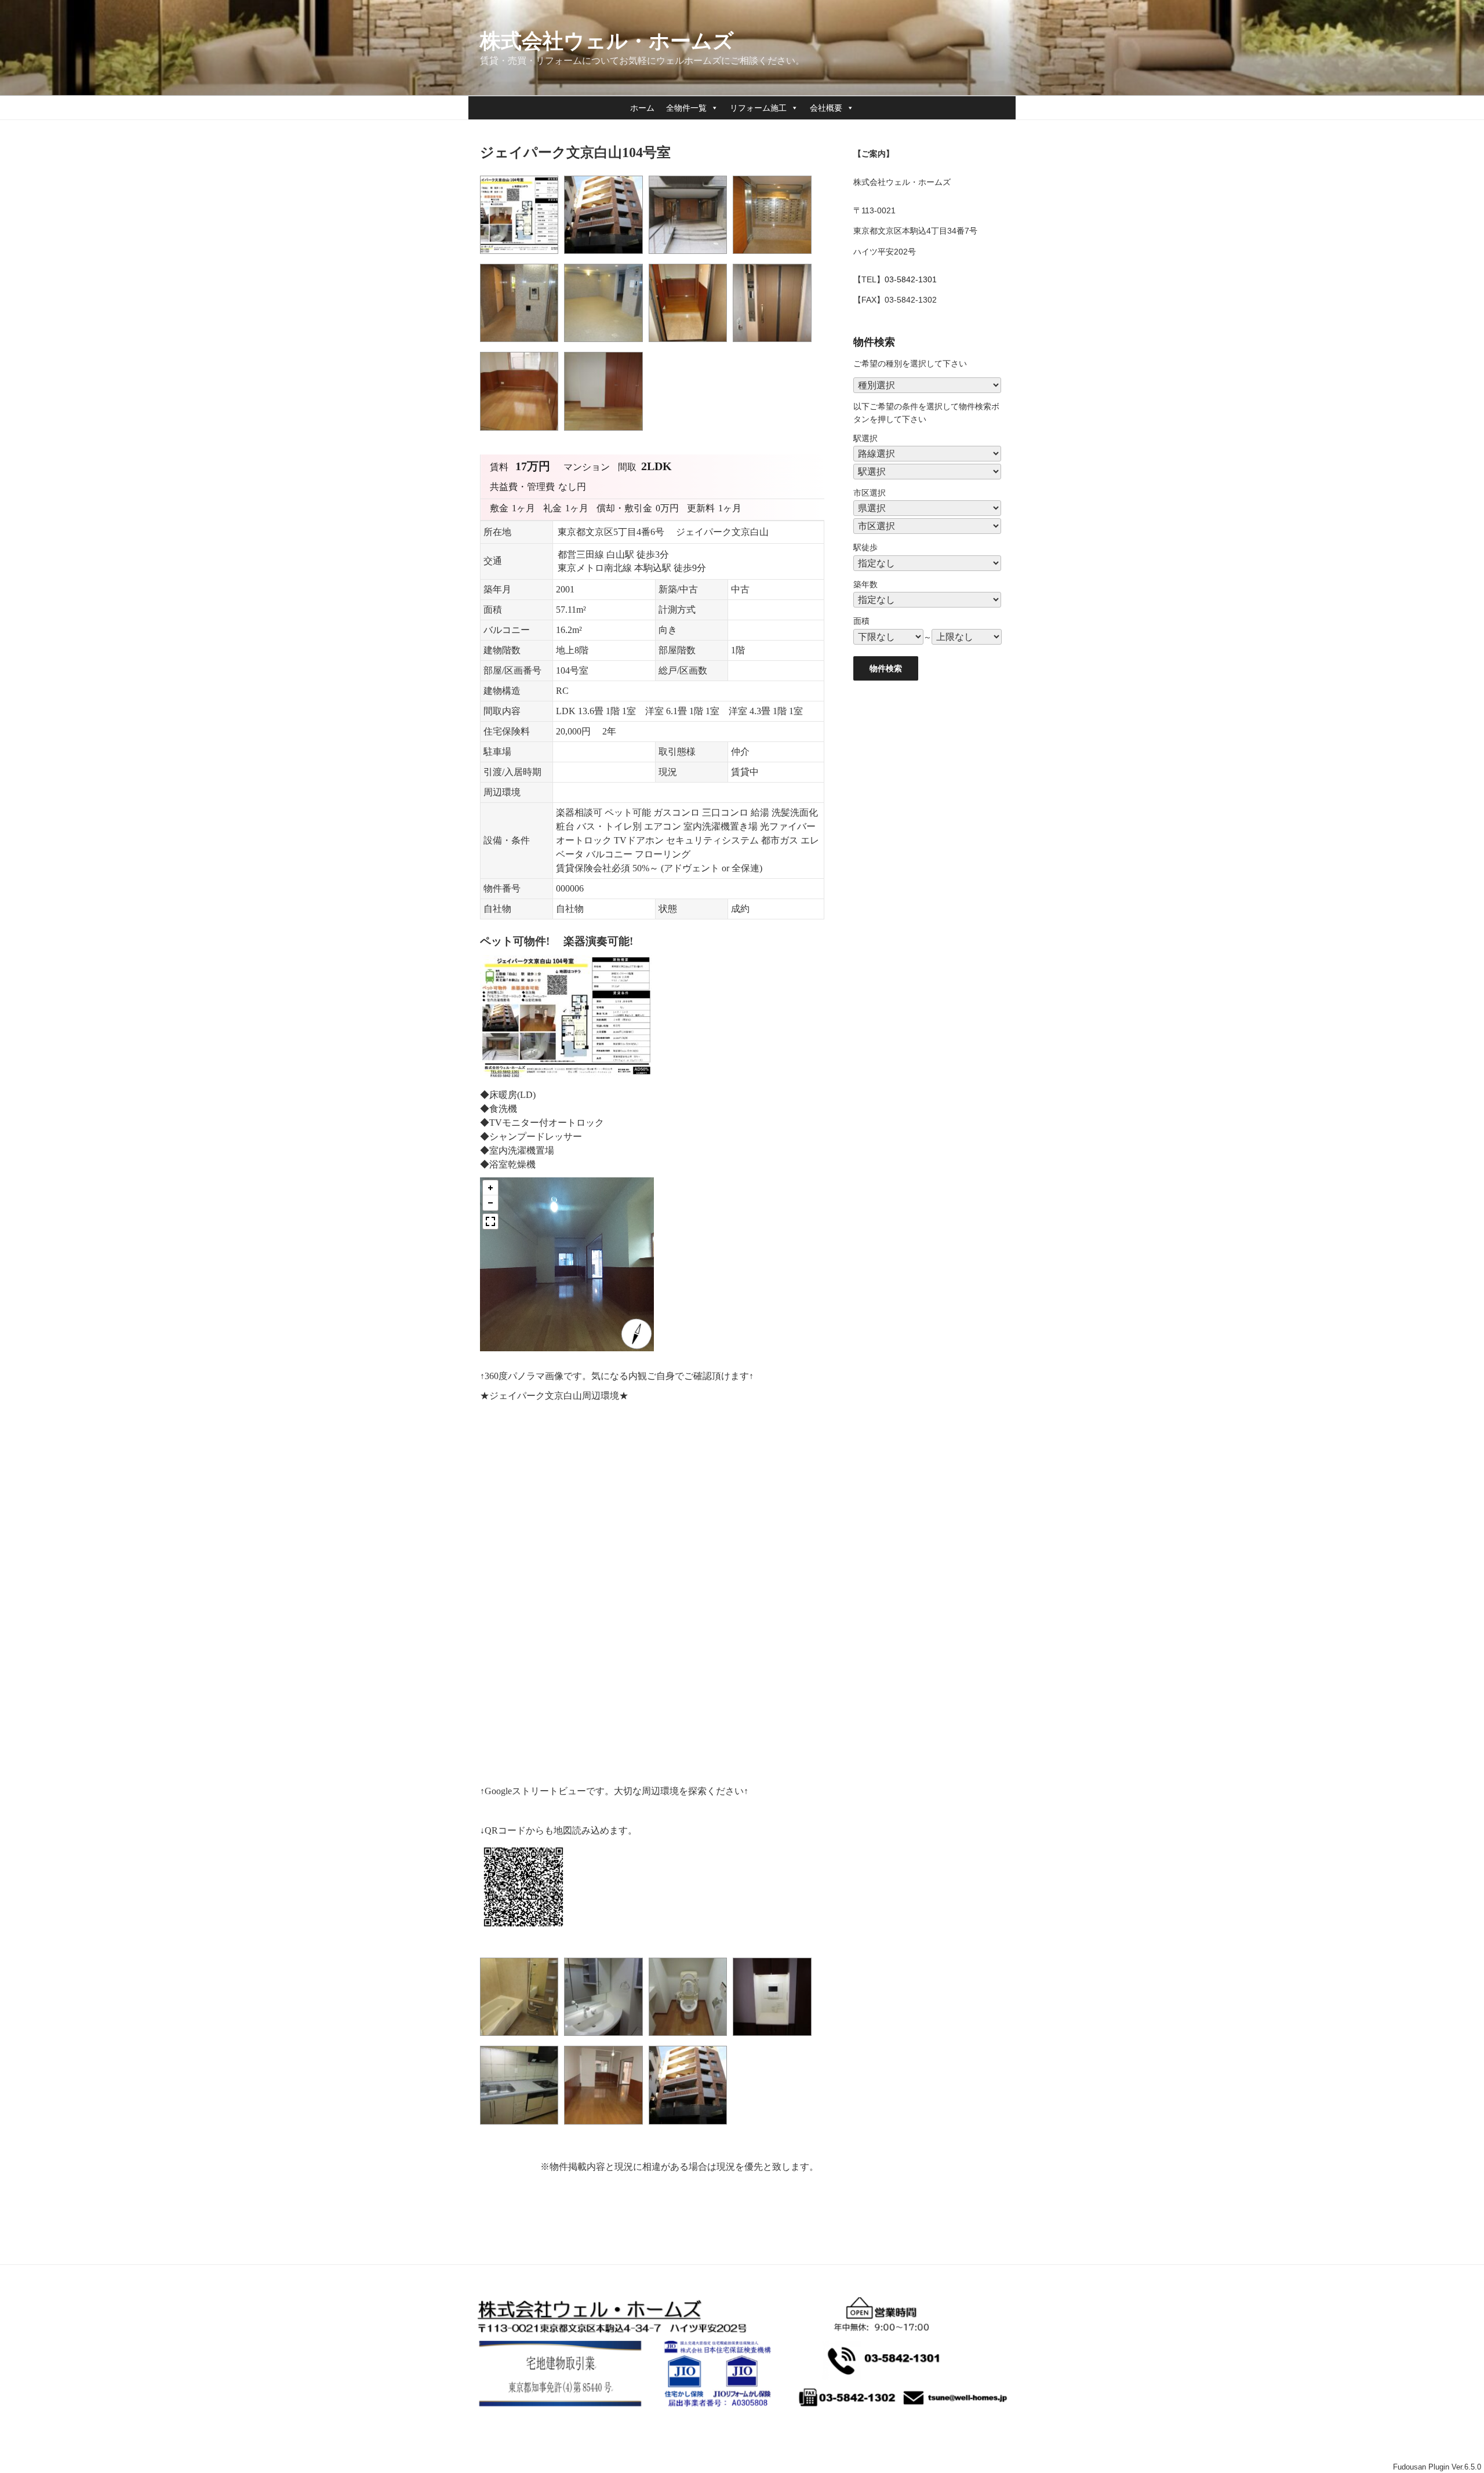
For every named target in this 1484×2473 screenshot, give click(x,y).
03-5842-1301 (911, 279)
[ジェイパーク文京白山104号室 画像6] (606, 345)
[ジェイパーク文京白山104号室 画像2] (606, 257)
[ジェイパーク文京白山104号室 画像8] (775, 345)
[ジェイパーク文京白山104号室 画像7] (691, 345)
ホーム (642, 108)
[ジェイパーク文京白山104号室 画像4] (775, 257)
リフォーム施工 (758, 108)
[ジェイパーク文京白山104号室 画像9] (522, 433)
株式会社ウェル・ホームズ (607, 41)
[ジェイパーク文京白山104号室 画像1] (522, 257)
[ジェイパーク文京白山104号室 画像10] (606, 433)
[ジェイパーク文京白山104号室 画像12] (606, 2039)
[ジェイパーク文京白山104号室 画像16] (606, 2127)
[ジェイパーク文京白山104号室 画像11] (522, 2039)
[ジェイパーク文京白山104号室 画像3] (691, 257)
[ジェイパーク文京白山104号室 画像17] (691, 2127)
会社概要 (826, 108)
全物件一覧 (686, 108)
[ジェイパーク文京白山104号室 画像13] (691, 2039)
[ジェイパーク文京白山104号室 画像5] (522, 345)
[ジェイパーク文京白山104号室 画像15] (522, 2127)
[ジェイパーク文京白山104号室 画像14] (775, 2039)
